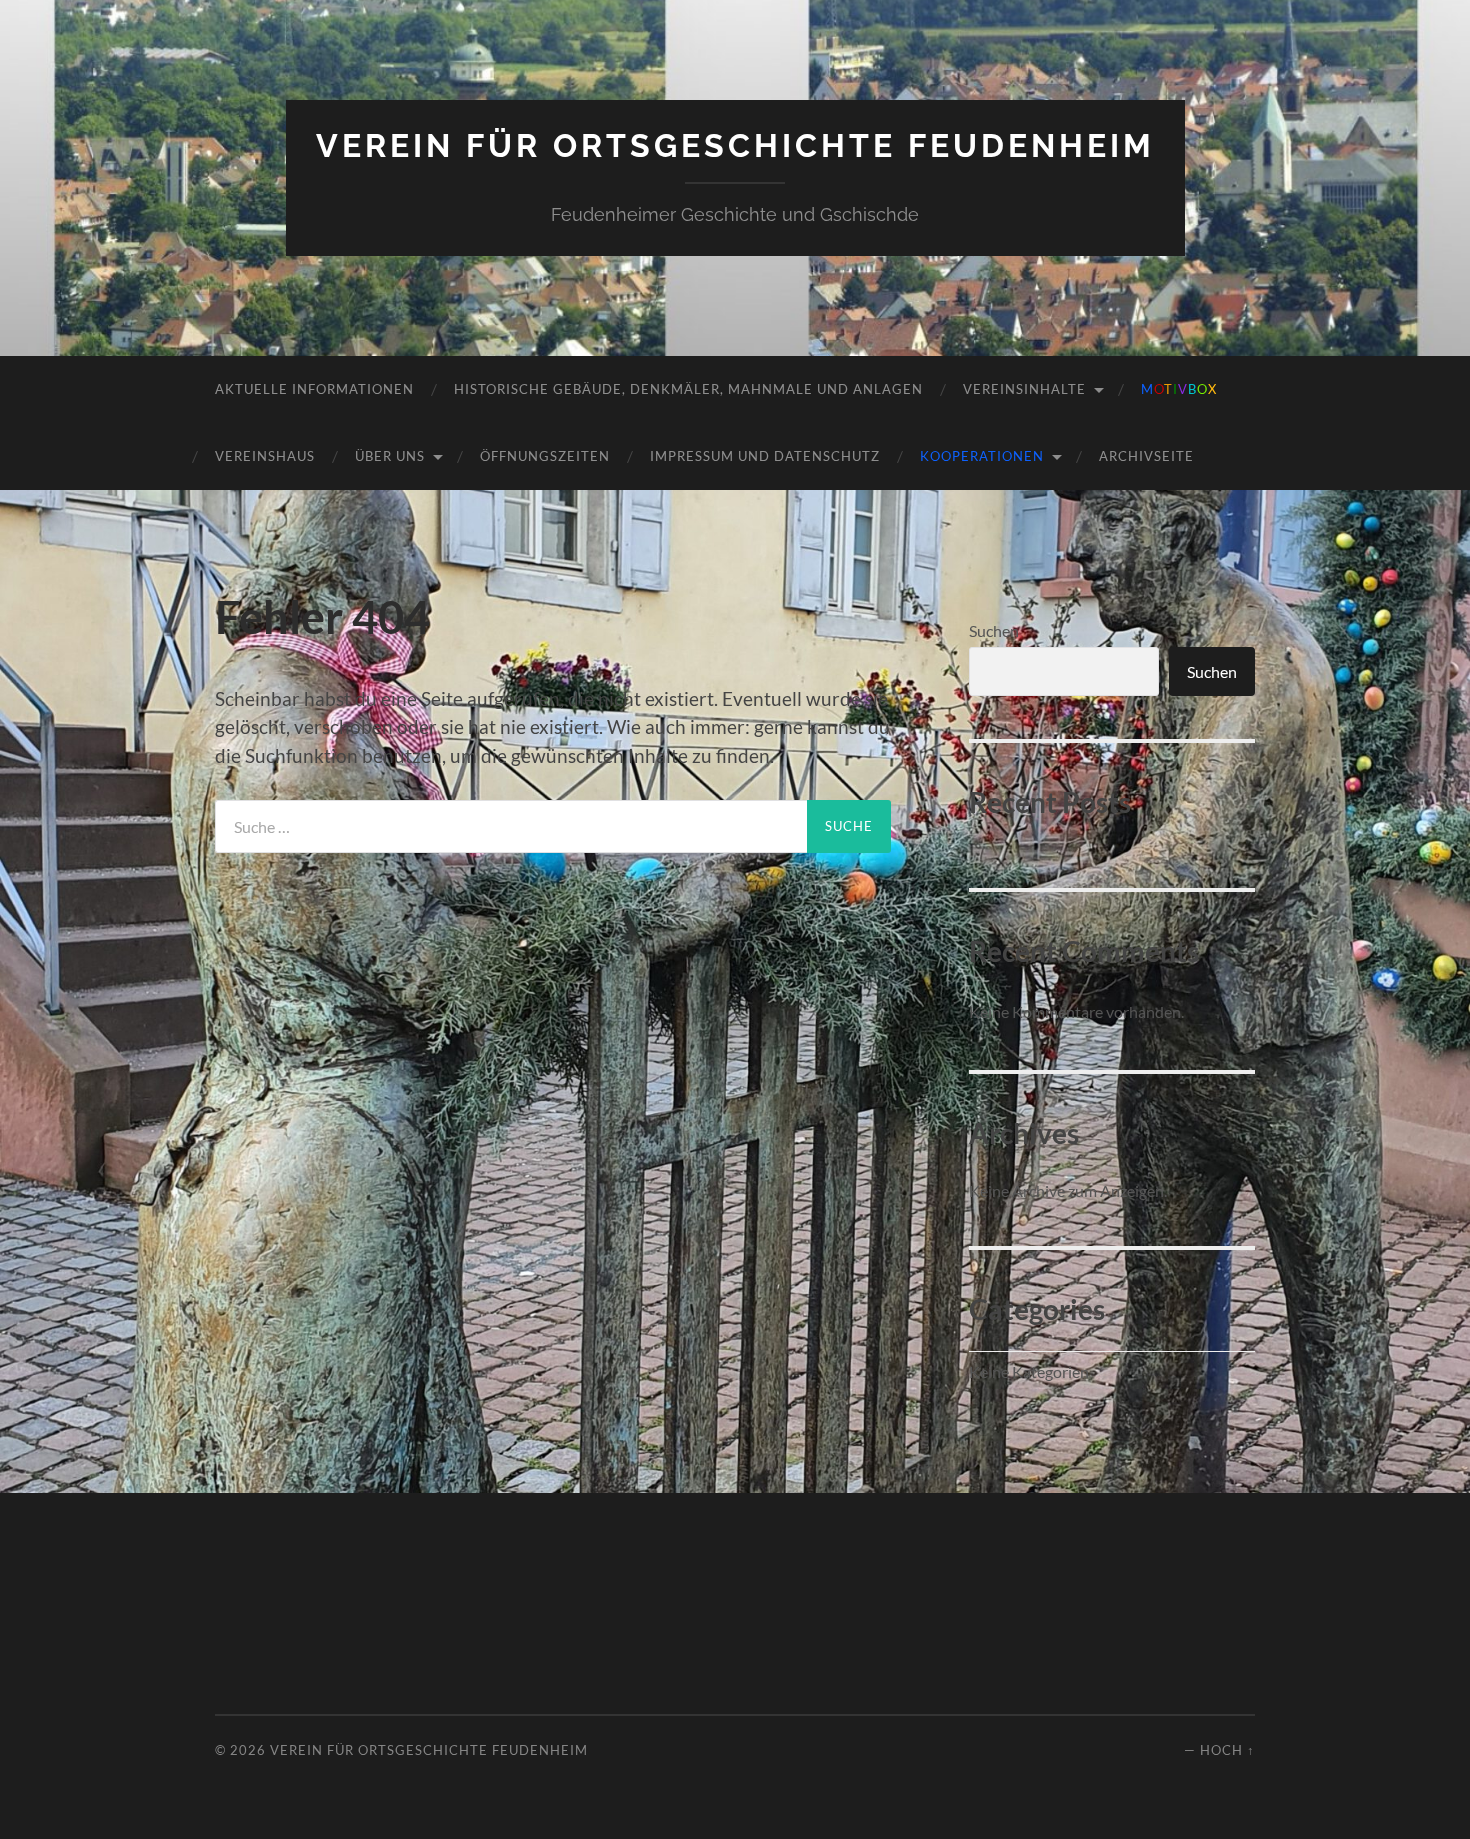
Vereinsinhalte (1024, 389)
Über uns (390, 456)
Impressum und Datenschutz (765, 456)
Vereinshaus (265, 456)
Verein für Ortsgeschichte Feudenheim (735, 145)
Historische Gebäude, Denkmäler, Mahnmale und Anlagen (688, 389)
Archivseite (1146, 456)
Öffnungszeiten (545, 456)
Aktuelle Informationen (314, 389)
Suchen (994, 630)
